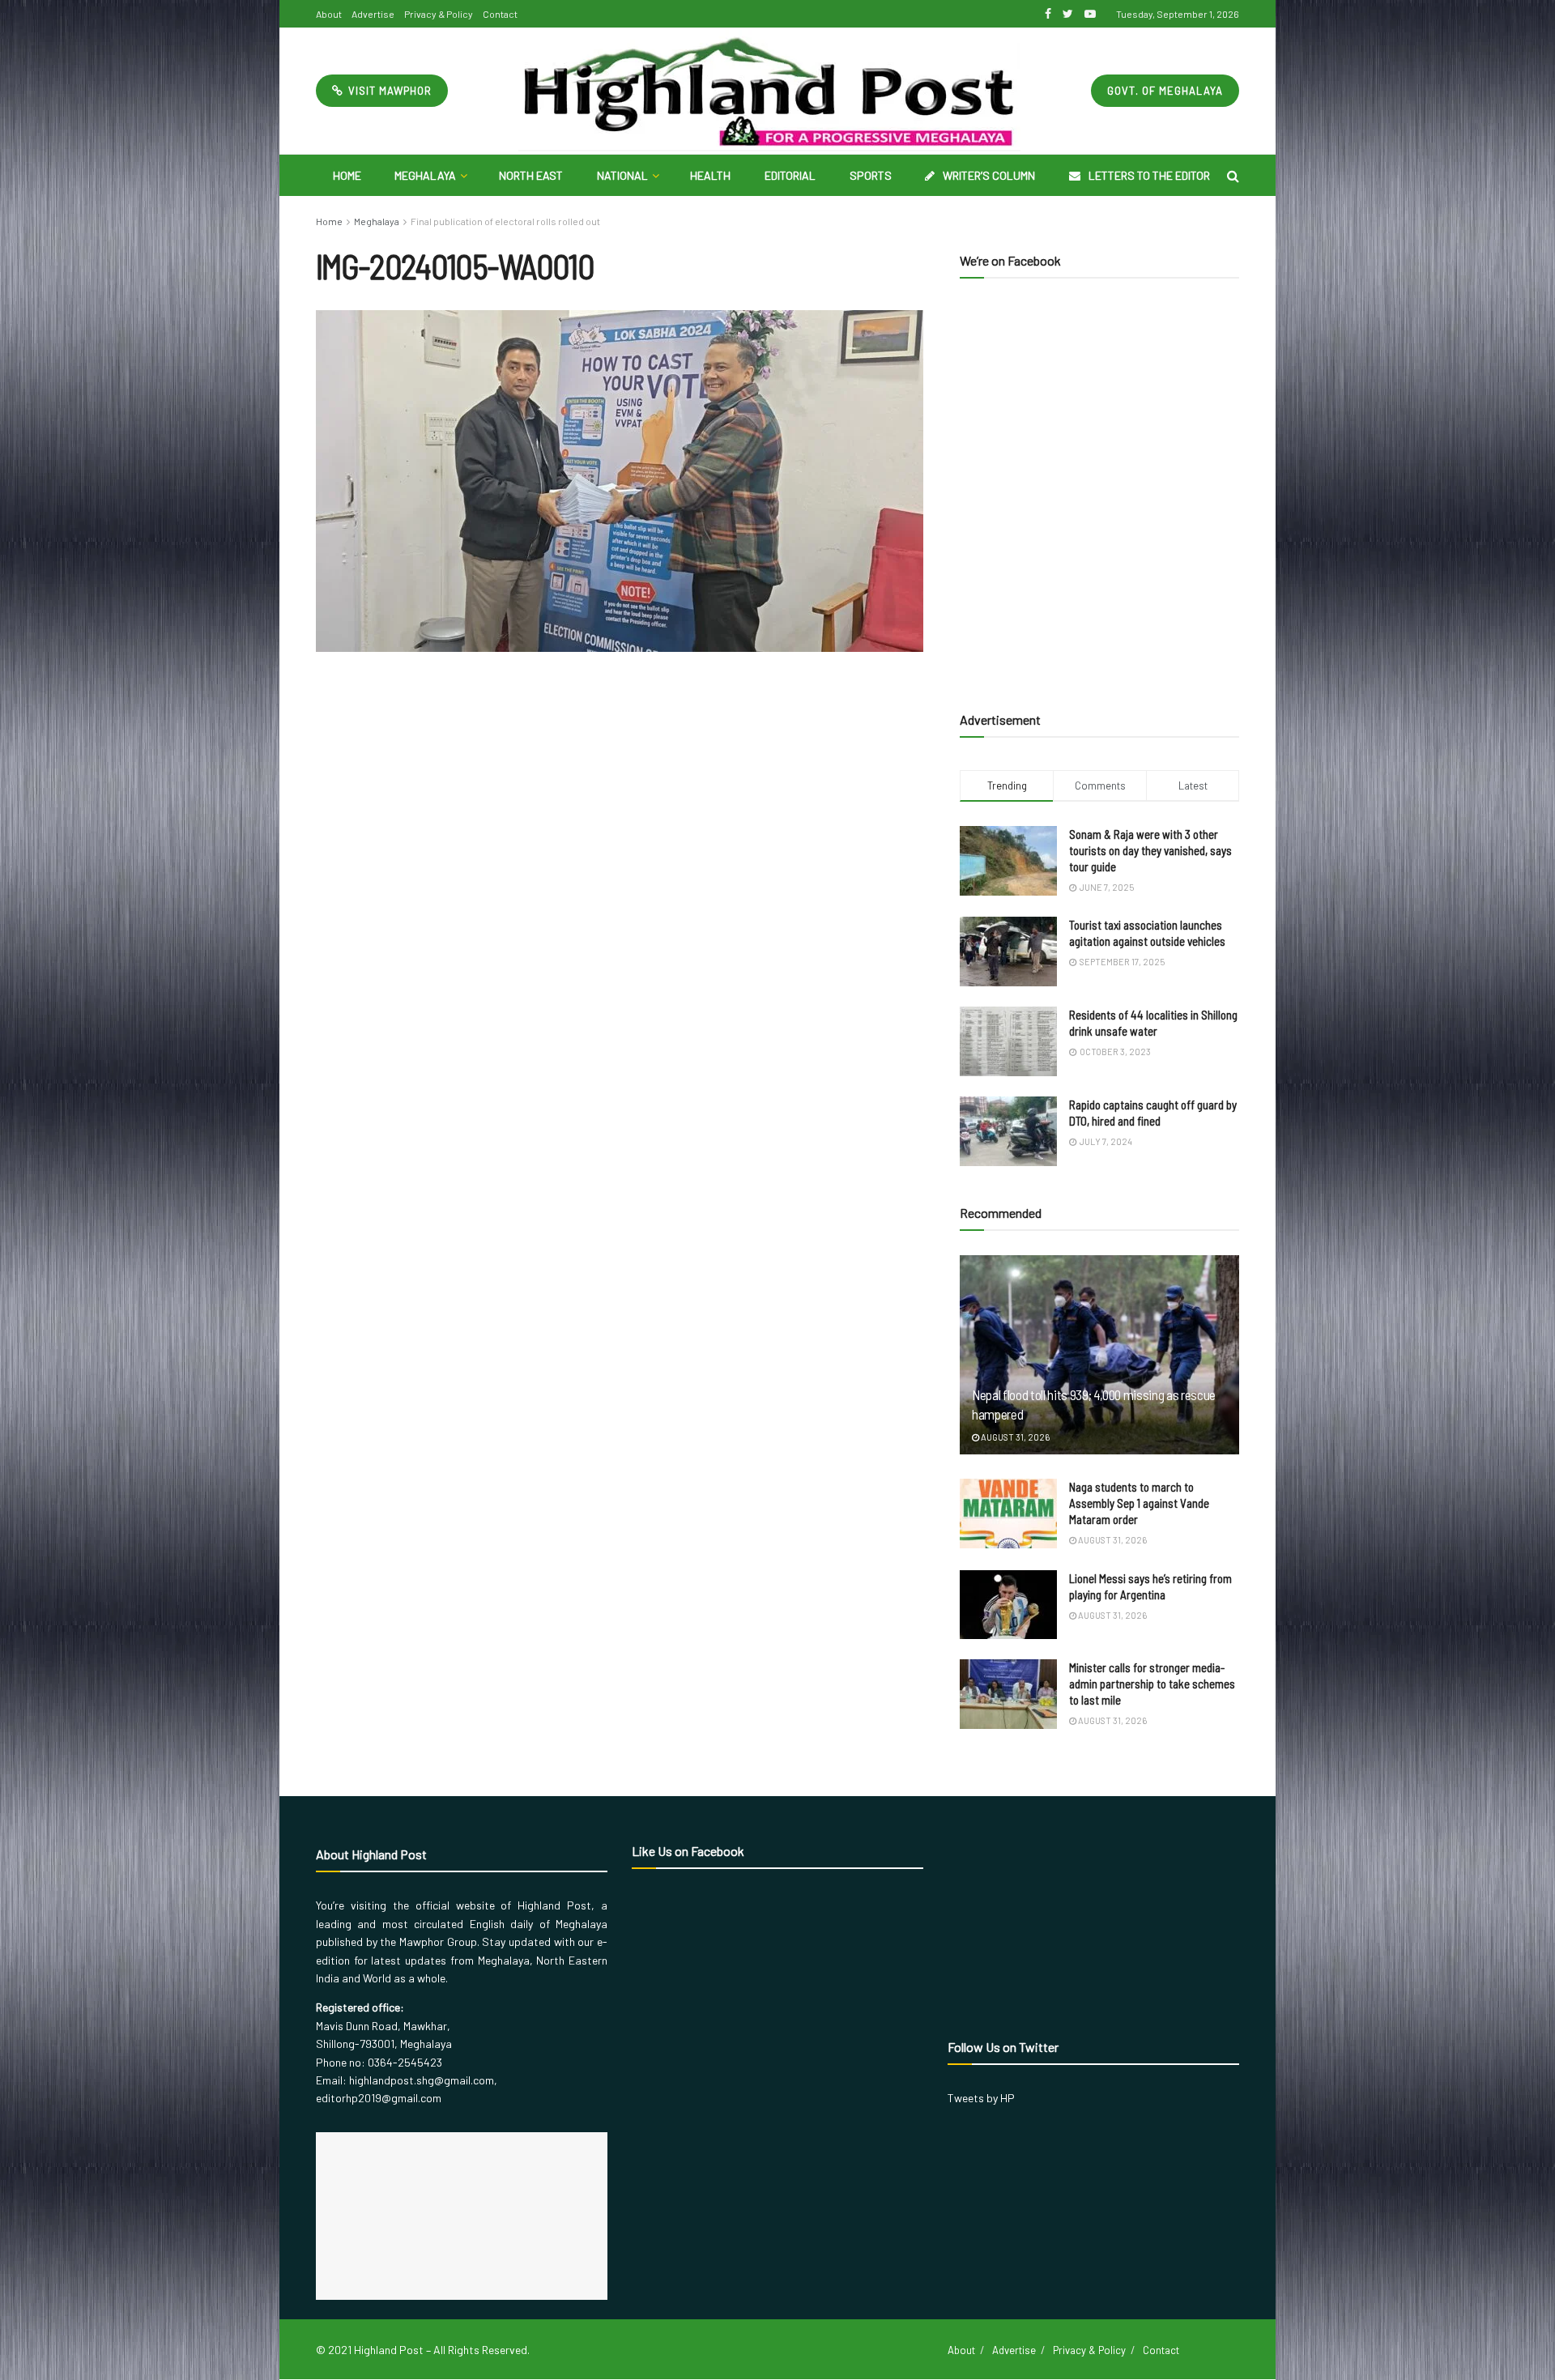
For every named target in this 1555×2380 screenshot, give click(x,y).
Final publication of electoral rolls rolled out (505, 221)
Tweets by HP (981, 2098)
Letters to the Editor (1149, 175)
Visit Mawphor (388, 91)
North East (531, 175)
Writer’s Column (989, 175)
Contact (500, 14)
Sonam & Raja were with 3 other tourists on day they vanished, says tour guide (1150, 850)
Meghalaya (425, 175)
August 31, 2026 (1014, 1437)
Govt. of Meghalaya (1165, 91)
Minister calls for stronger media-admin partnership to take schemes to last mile (1152, 1684)
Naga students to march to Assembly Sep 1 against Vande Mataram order (1139, 1503)
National (622, 175)
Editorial (790, 175)
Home (347, 175)
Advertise (373, 14)
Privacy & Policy (439, 14)
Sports (871, 175)
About (329, 14)
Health (710, 175)
